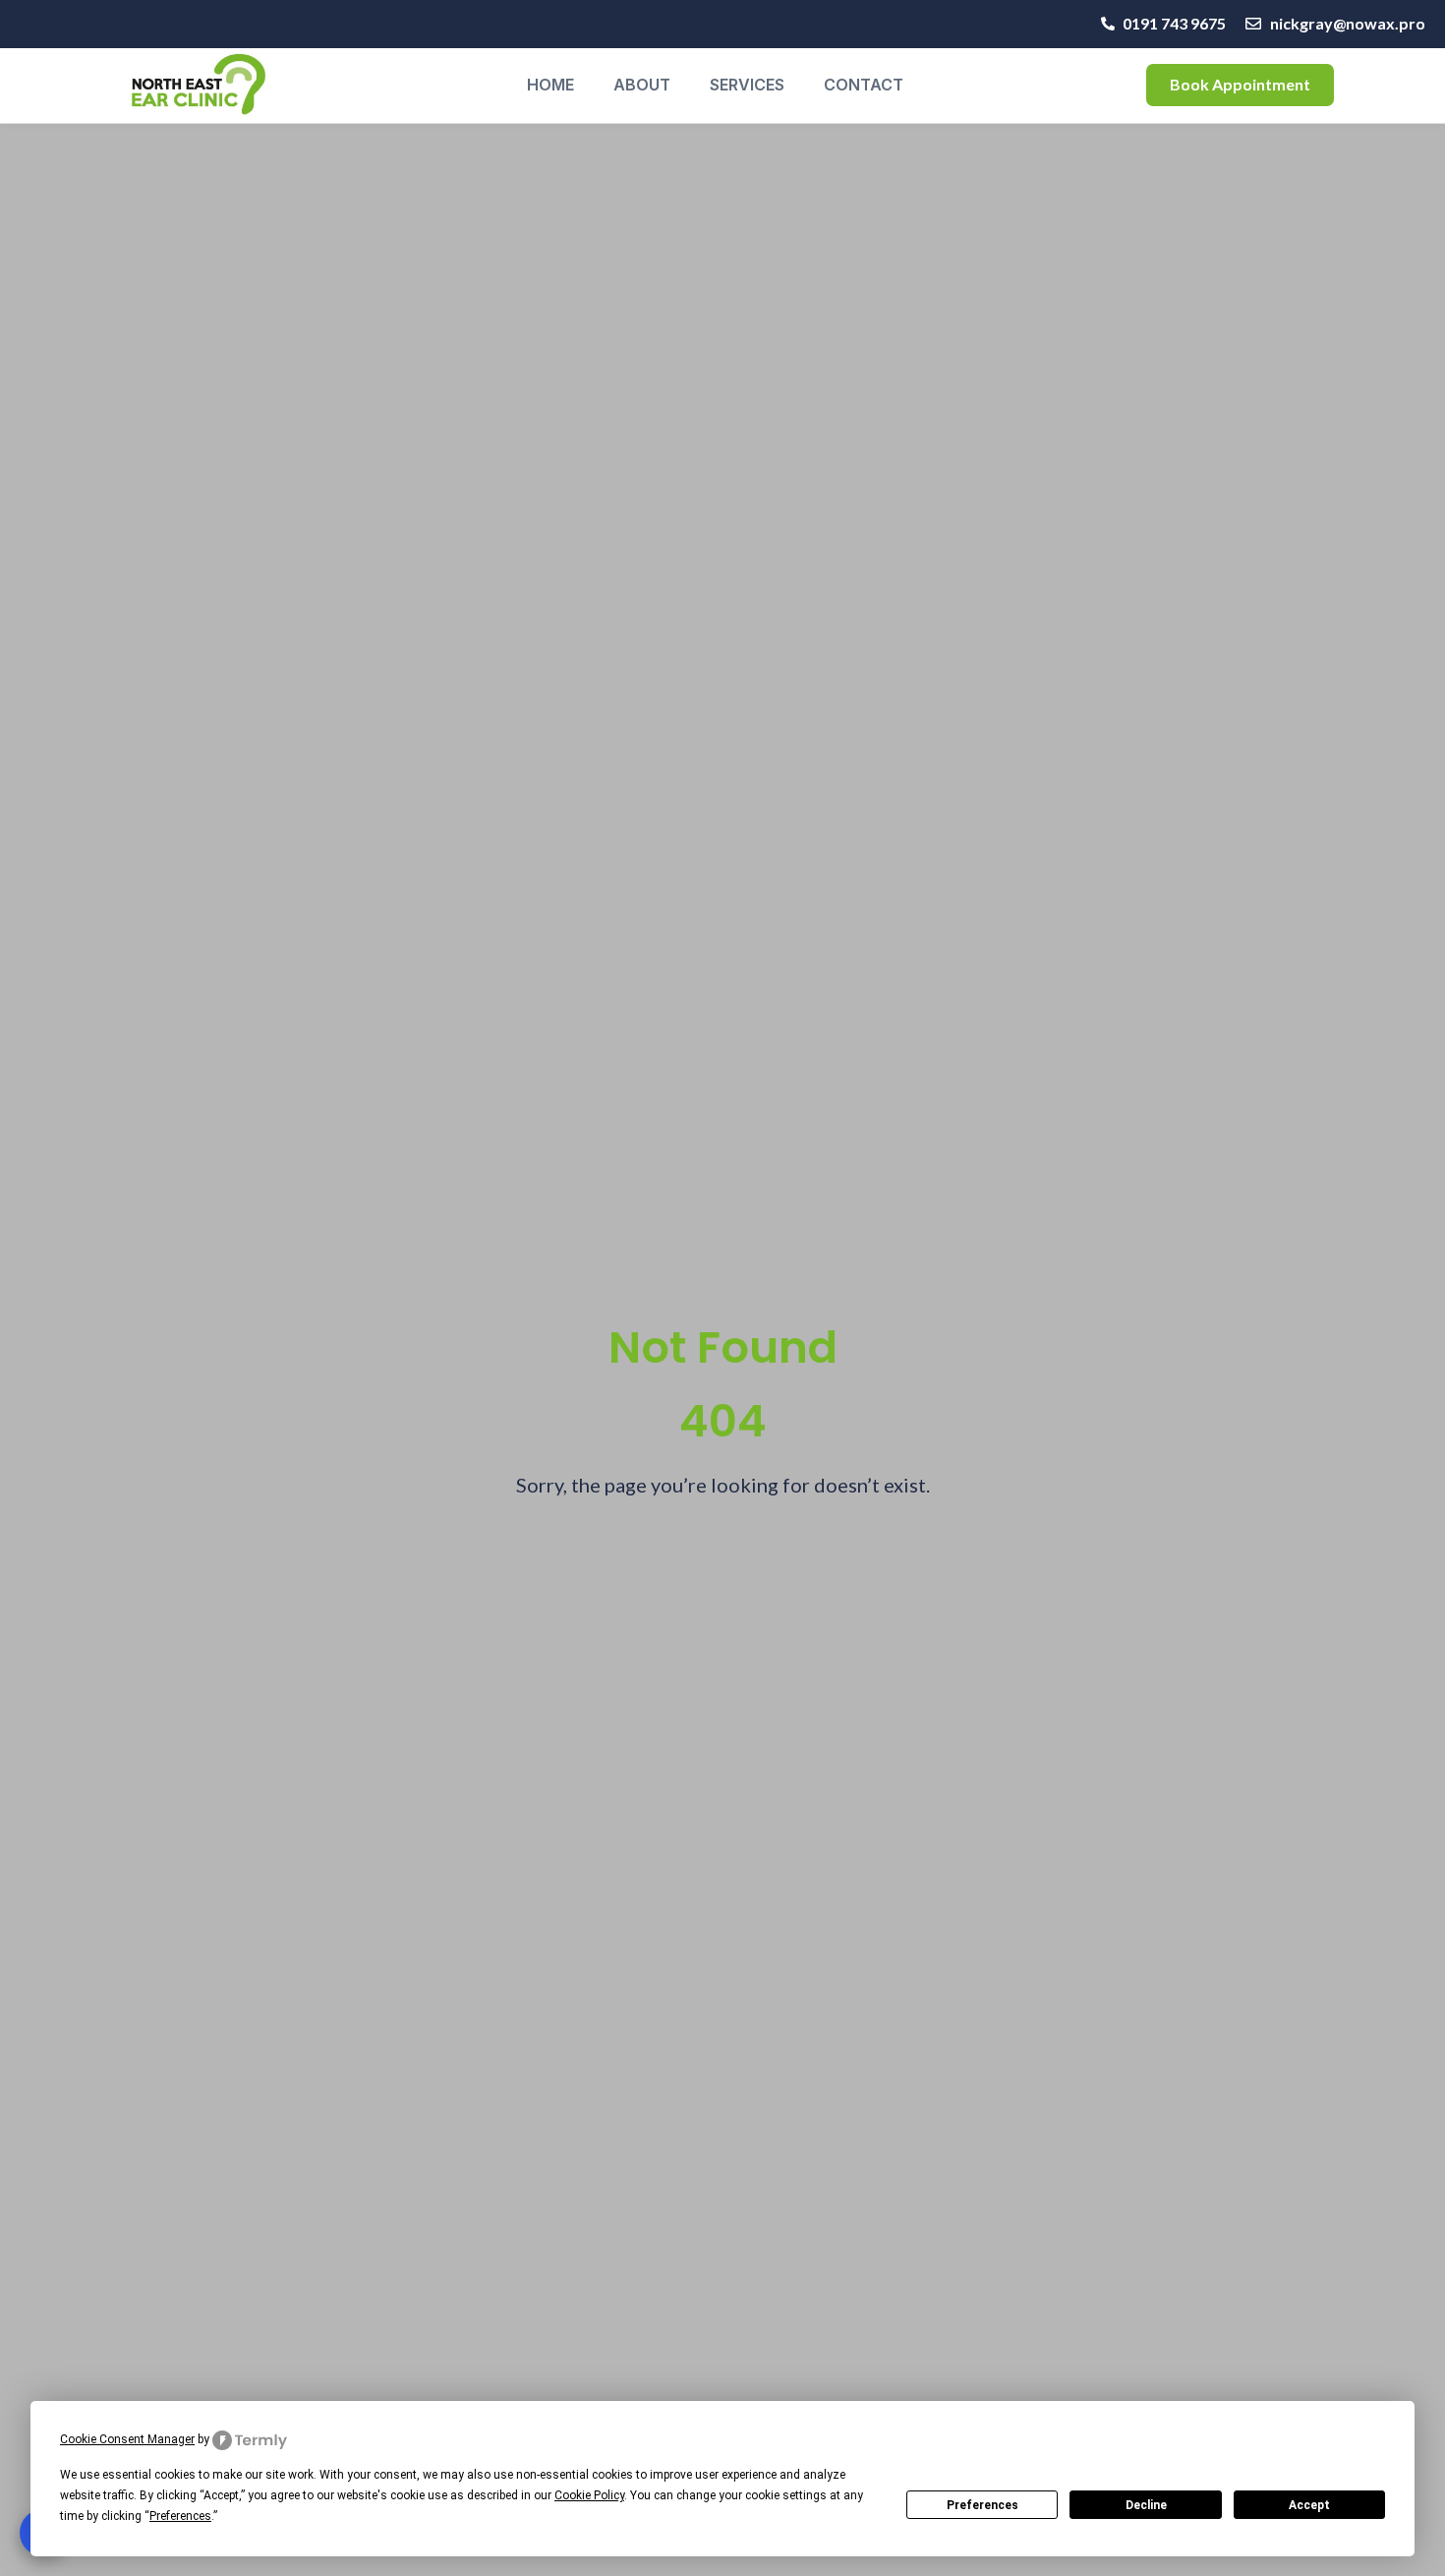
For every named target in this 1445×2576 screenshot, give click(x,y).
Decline (1146, 2505)
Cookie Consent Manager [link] (127, 2439)
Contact (864, 85)
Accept (1309, 2505)
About (642, 85)
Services (747, 85)
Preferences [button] (180, 2516)
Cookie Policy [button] (589, 2495)
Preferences (983, 2505)
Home (550, 85)
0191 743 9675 (1174, 23)
